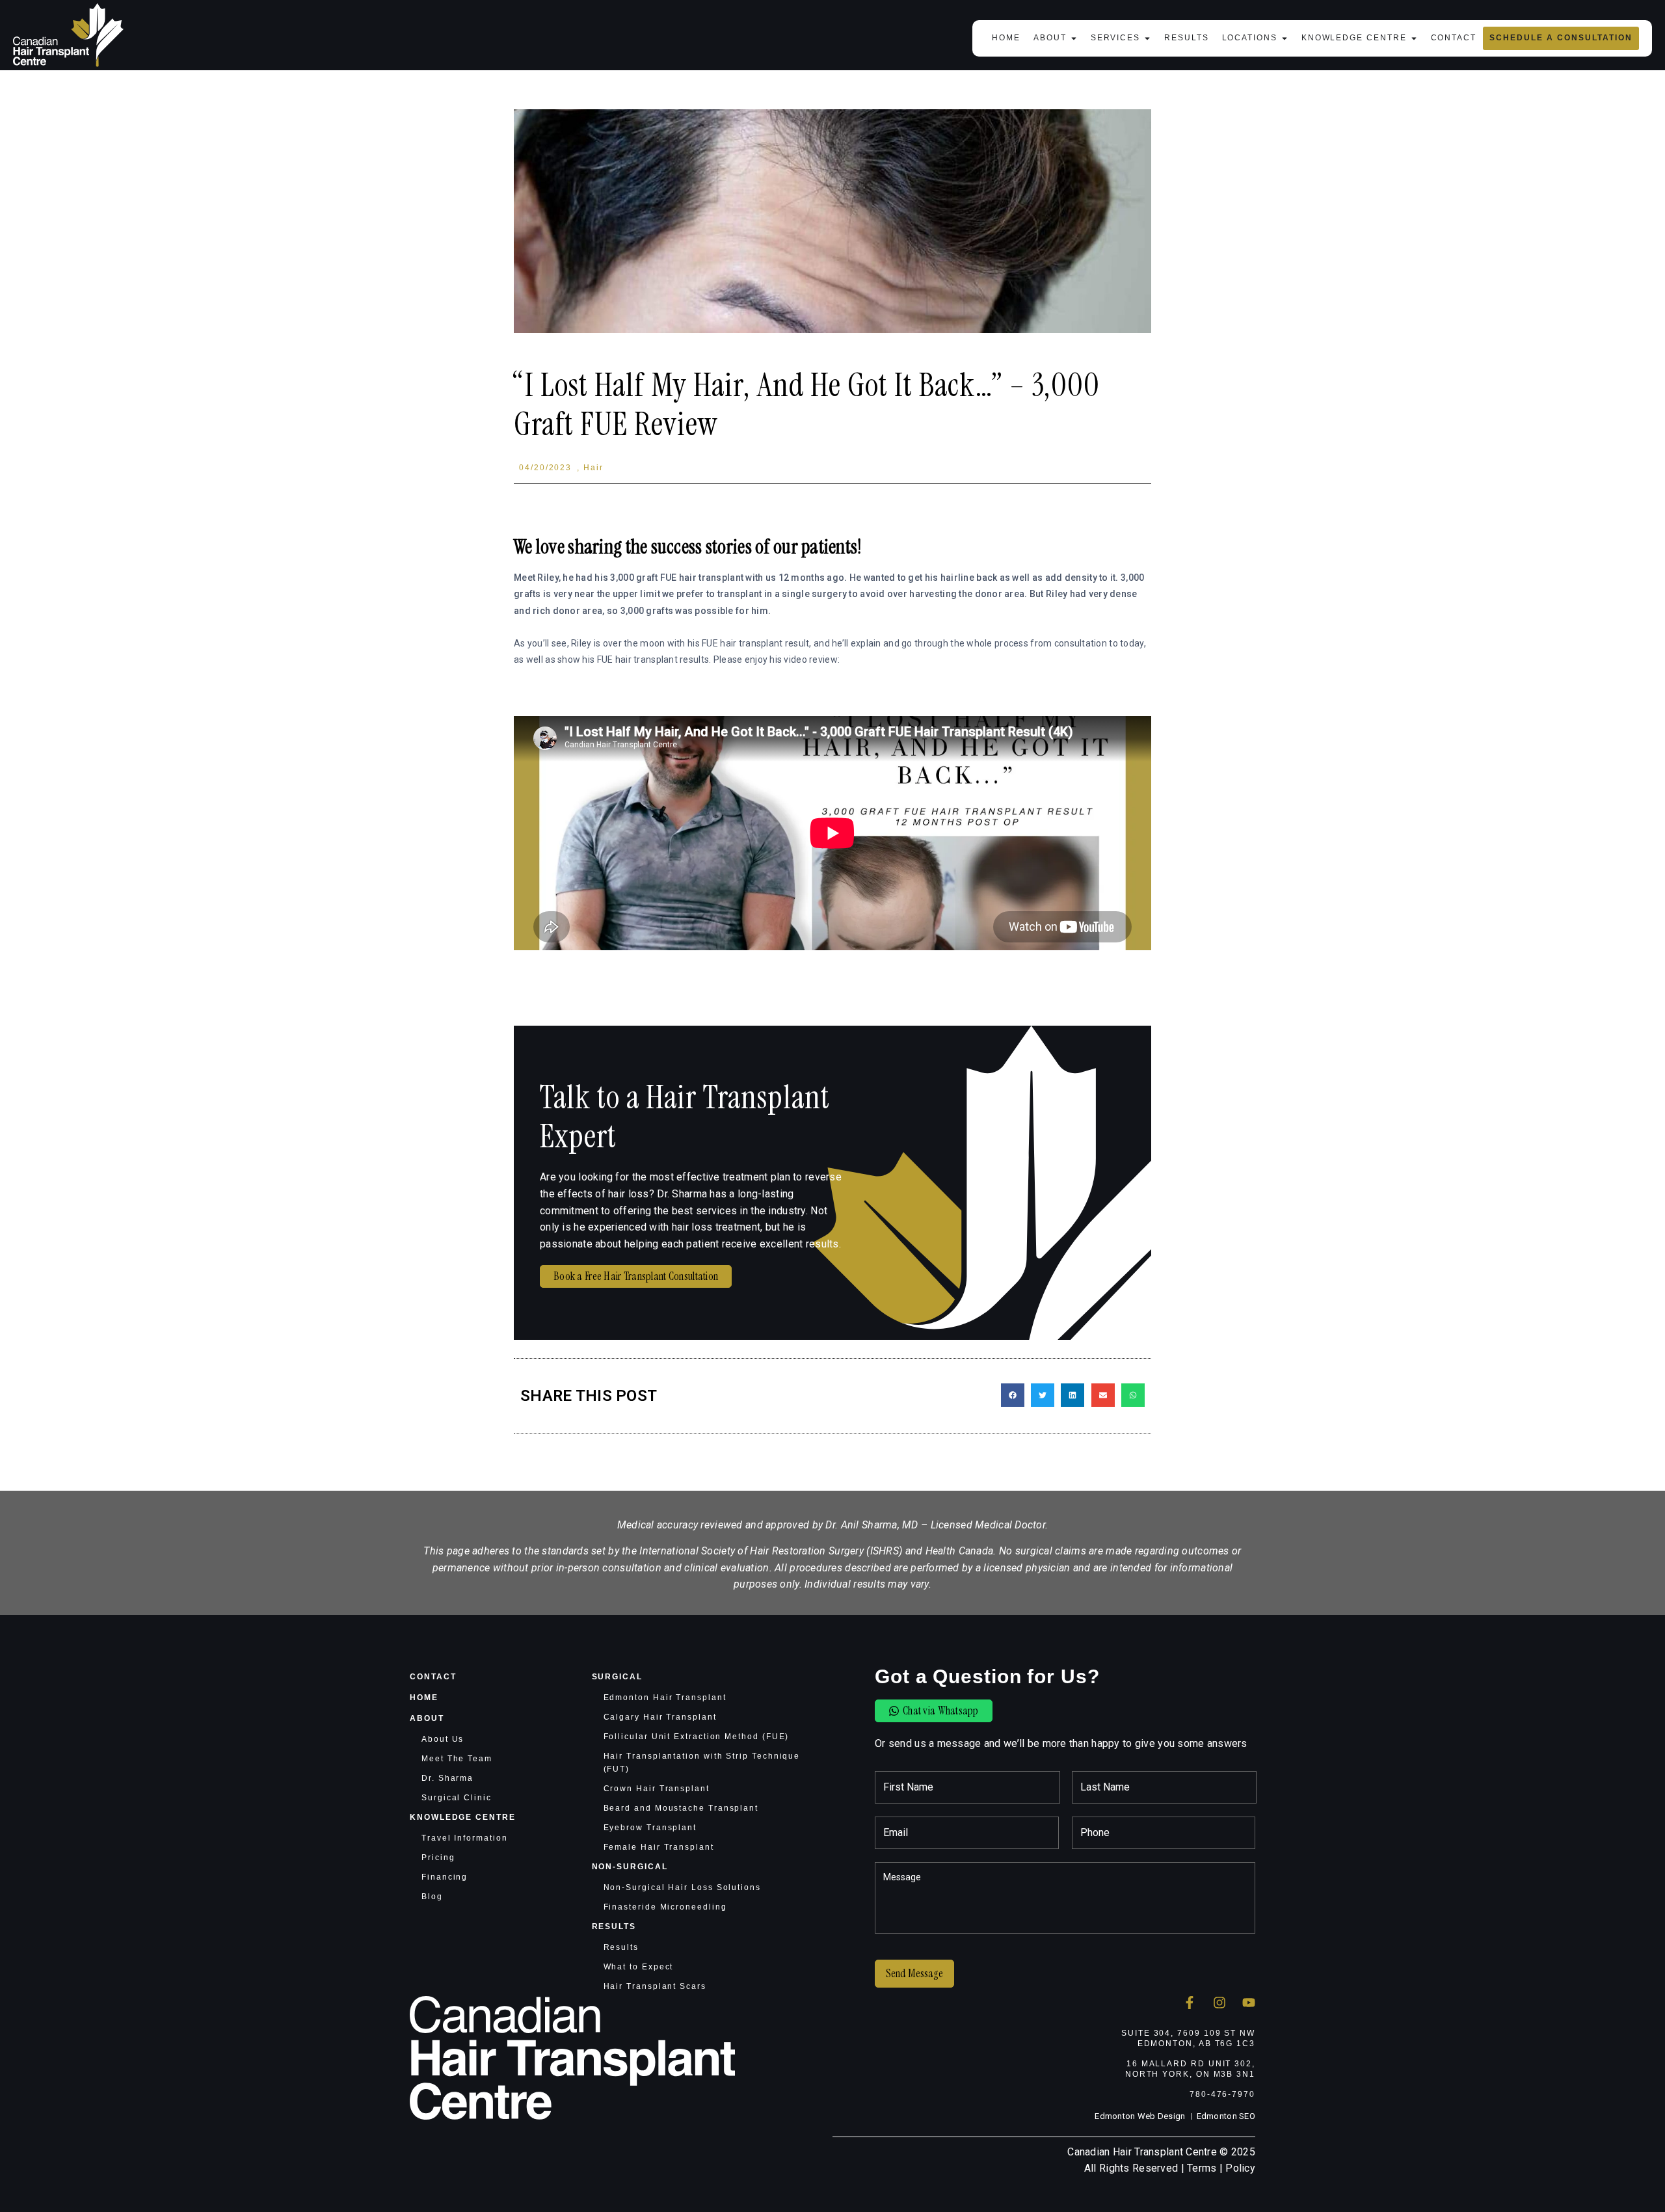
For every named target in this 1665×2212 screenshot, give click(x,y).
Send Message (914, 1973)
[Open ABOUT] (1074, 38)
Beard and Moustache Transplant (681, 1808)
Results (614, 1926)
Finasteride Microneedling (665, 1907)
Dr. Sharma (447, 1778)
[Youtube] (1249, 2003)
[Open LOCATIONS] (1285, 38)
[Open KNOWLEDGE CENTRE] (1414, 38)
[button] (1013, 1395)
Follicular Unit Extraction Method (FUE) (697, 1737)
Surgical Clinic (457, 1798)
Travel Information (465, 1838)
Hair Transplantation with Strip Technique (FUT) (702, 1763)
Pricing (438, 1858)
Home (424, 1698)
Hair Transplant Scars (655, 1986)
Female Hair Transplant (659, 1847)
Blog (432, 1897)
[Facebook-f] (1190, 2003)
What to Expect (639, 1967)
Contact (433, 1677)
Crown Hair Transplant (657, 1789)
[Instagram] (1219, 2003)
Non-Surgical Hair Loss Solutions (682, 1887)
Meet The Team (457, 1759)
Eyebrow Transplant (650, 1828)
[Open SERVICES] (1147, 38)
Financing (445, 1877)
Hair (593, 468)
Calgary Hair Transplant (660, 1717)
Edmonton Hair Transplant (665, 1698)
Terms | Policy (1221, 2168)
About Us (443, 1739)
